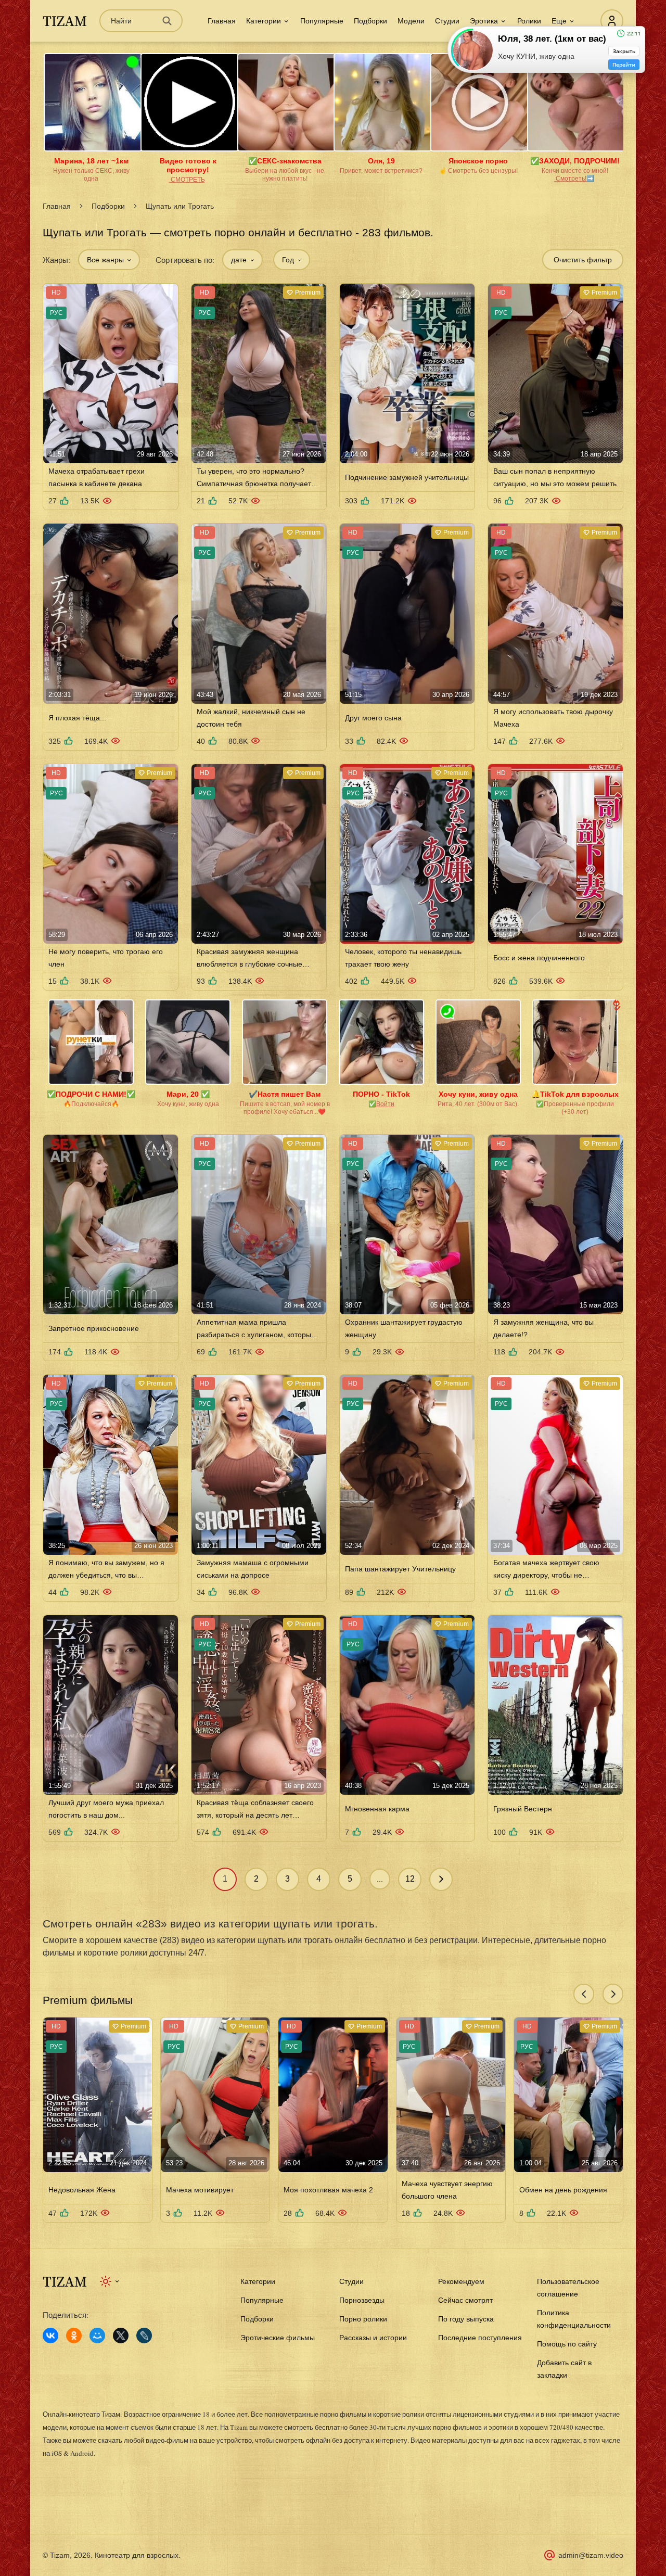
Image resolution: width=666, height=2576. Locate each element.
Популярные (322, 21)
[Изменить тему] (110, 2281)
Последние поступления (480, 2338)
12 (410, 1879)
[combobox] (109, 260)
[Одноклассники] (74, 2336)
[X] (121, 2336)
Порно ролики (363, 2319)
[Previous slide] (584, 1994)
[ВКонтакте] (50, 2336)
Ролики (529, 21)
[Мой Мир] (97, 2336)
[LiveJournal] (144, 2336)
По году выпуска (466, 2319)
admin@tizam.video (591, 2555)
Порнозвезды (362, 2300)
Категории (258, 2281)
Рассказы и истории (373, 2338)
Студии (447, 21)
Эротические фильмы (278, 2338)
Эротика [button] (484, 21)
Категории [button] (264, 21)
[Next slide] (613, 1994)
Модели (411, 21)
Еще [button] (559, 21)
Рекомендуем (461, 2281)
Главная (222, 21)
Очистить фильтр (583, 260)
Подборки (370, 21)
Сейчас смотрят (465, 2300)
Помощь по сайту (567, 2344)
